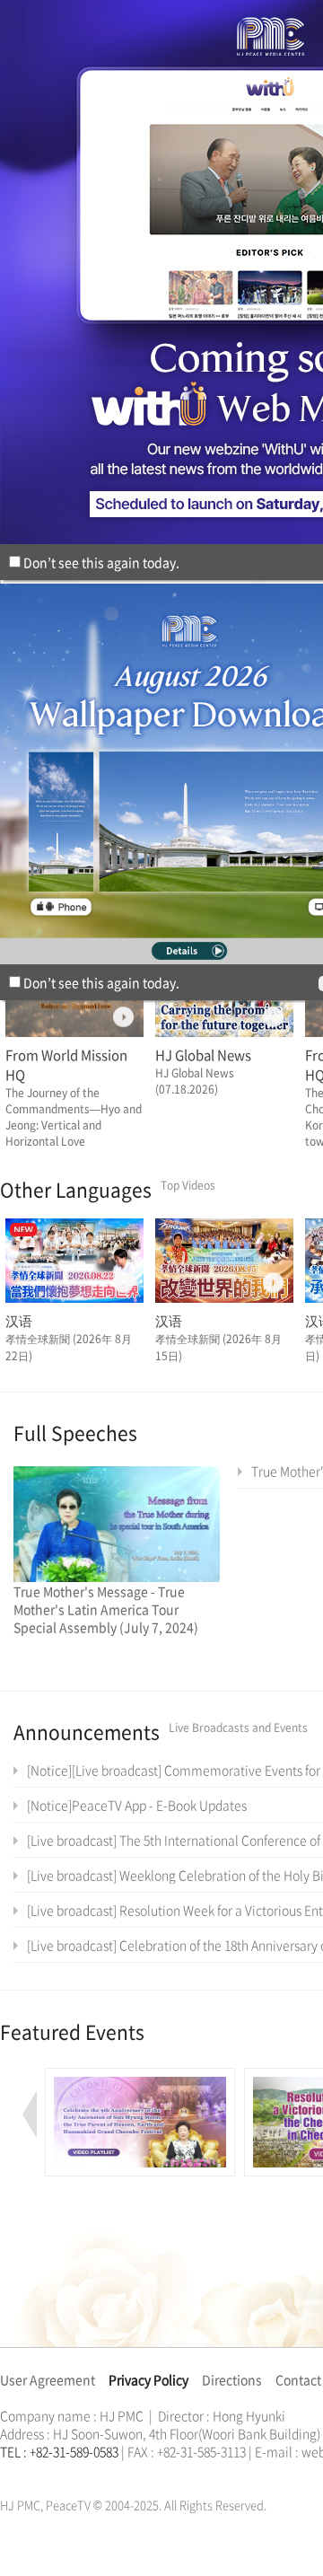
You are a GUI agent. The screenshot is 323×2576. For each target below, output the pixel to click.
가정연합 (48, 2473)
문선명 (19, 2473)
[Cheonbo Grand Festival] (140, 2078)
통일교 (32, 2473)
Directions (232, 2379)
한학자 (5, 2473)
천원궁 (63, 2473)
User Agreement (48, 2379)
